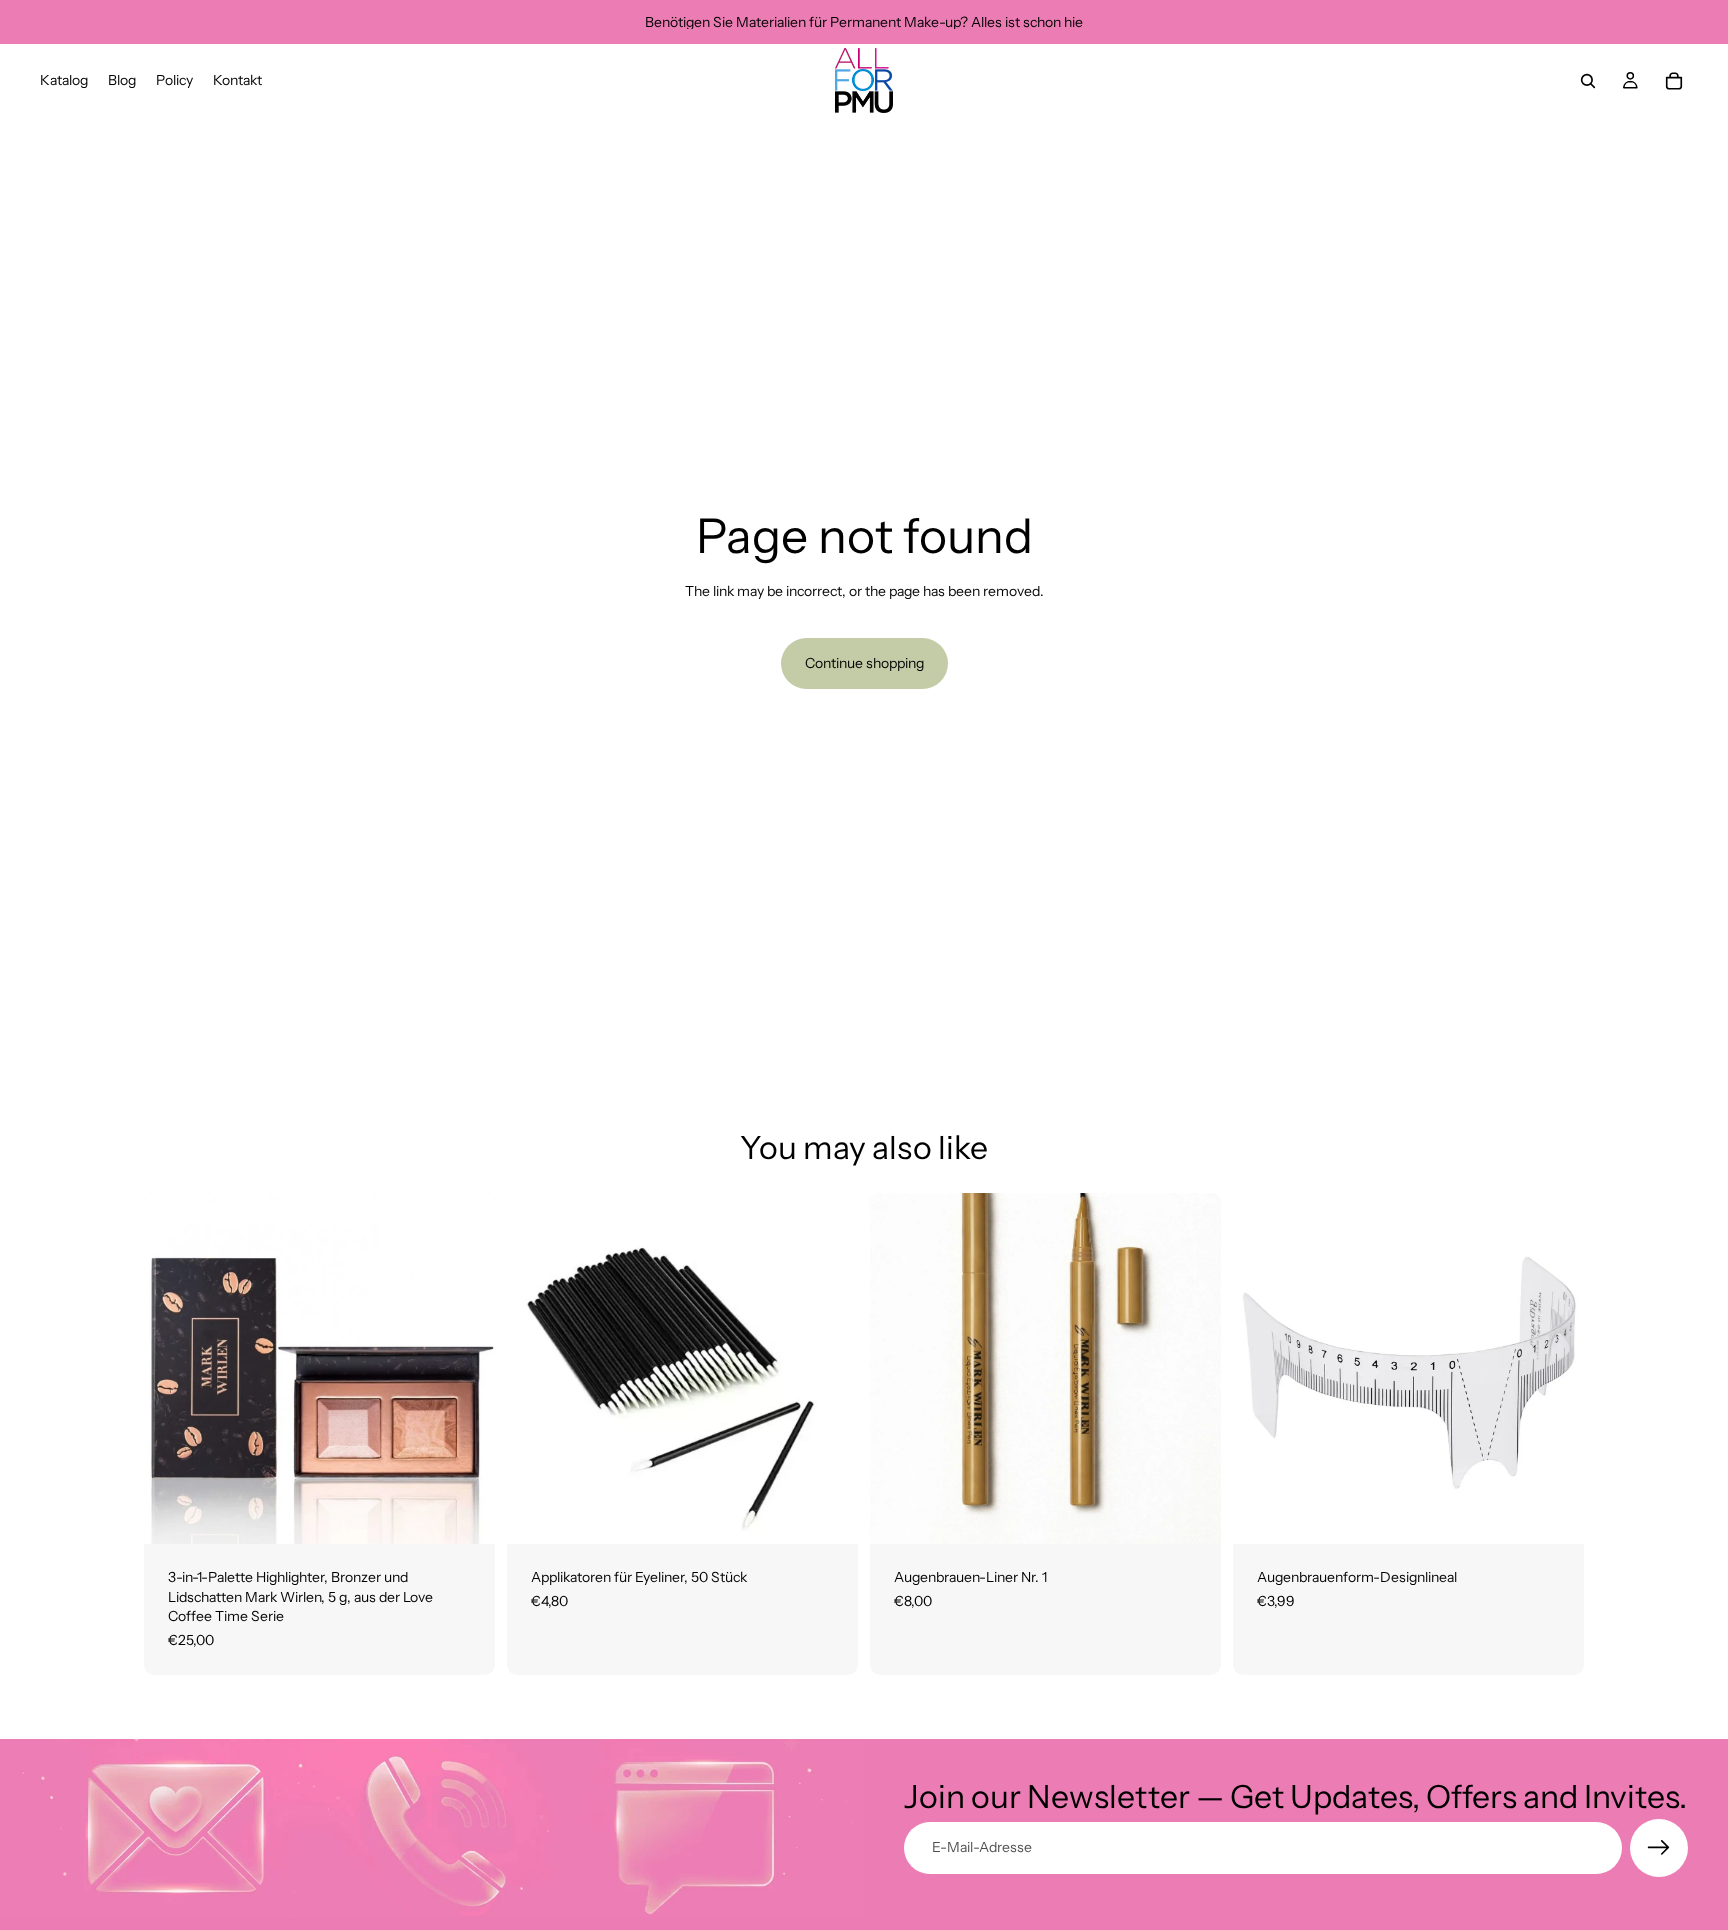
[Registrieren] (1659, 1848)
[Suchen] (1588, 81)
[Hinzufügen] (464, 1513)
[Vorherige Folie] (1263, 1369)
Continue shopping (864, 663)
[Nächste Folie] (1554, 1369)
